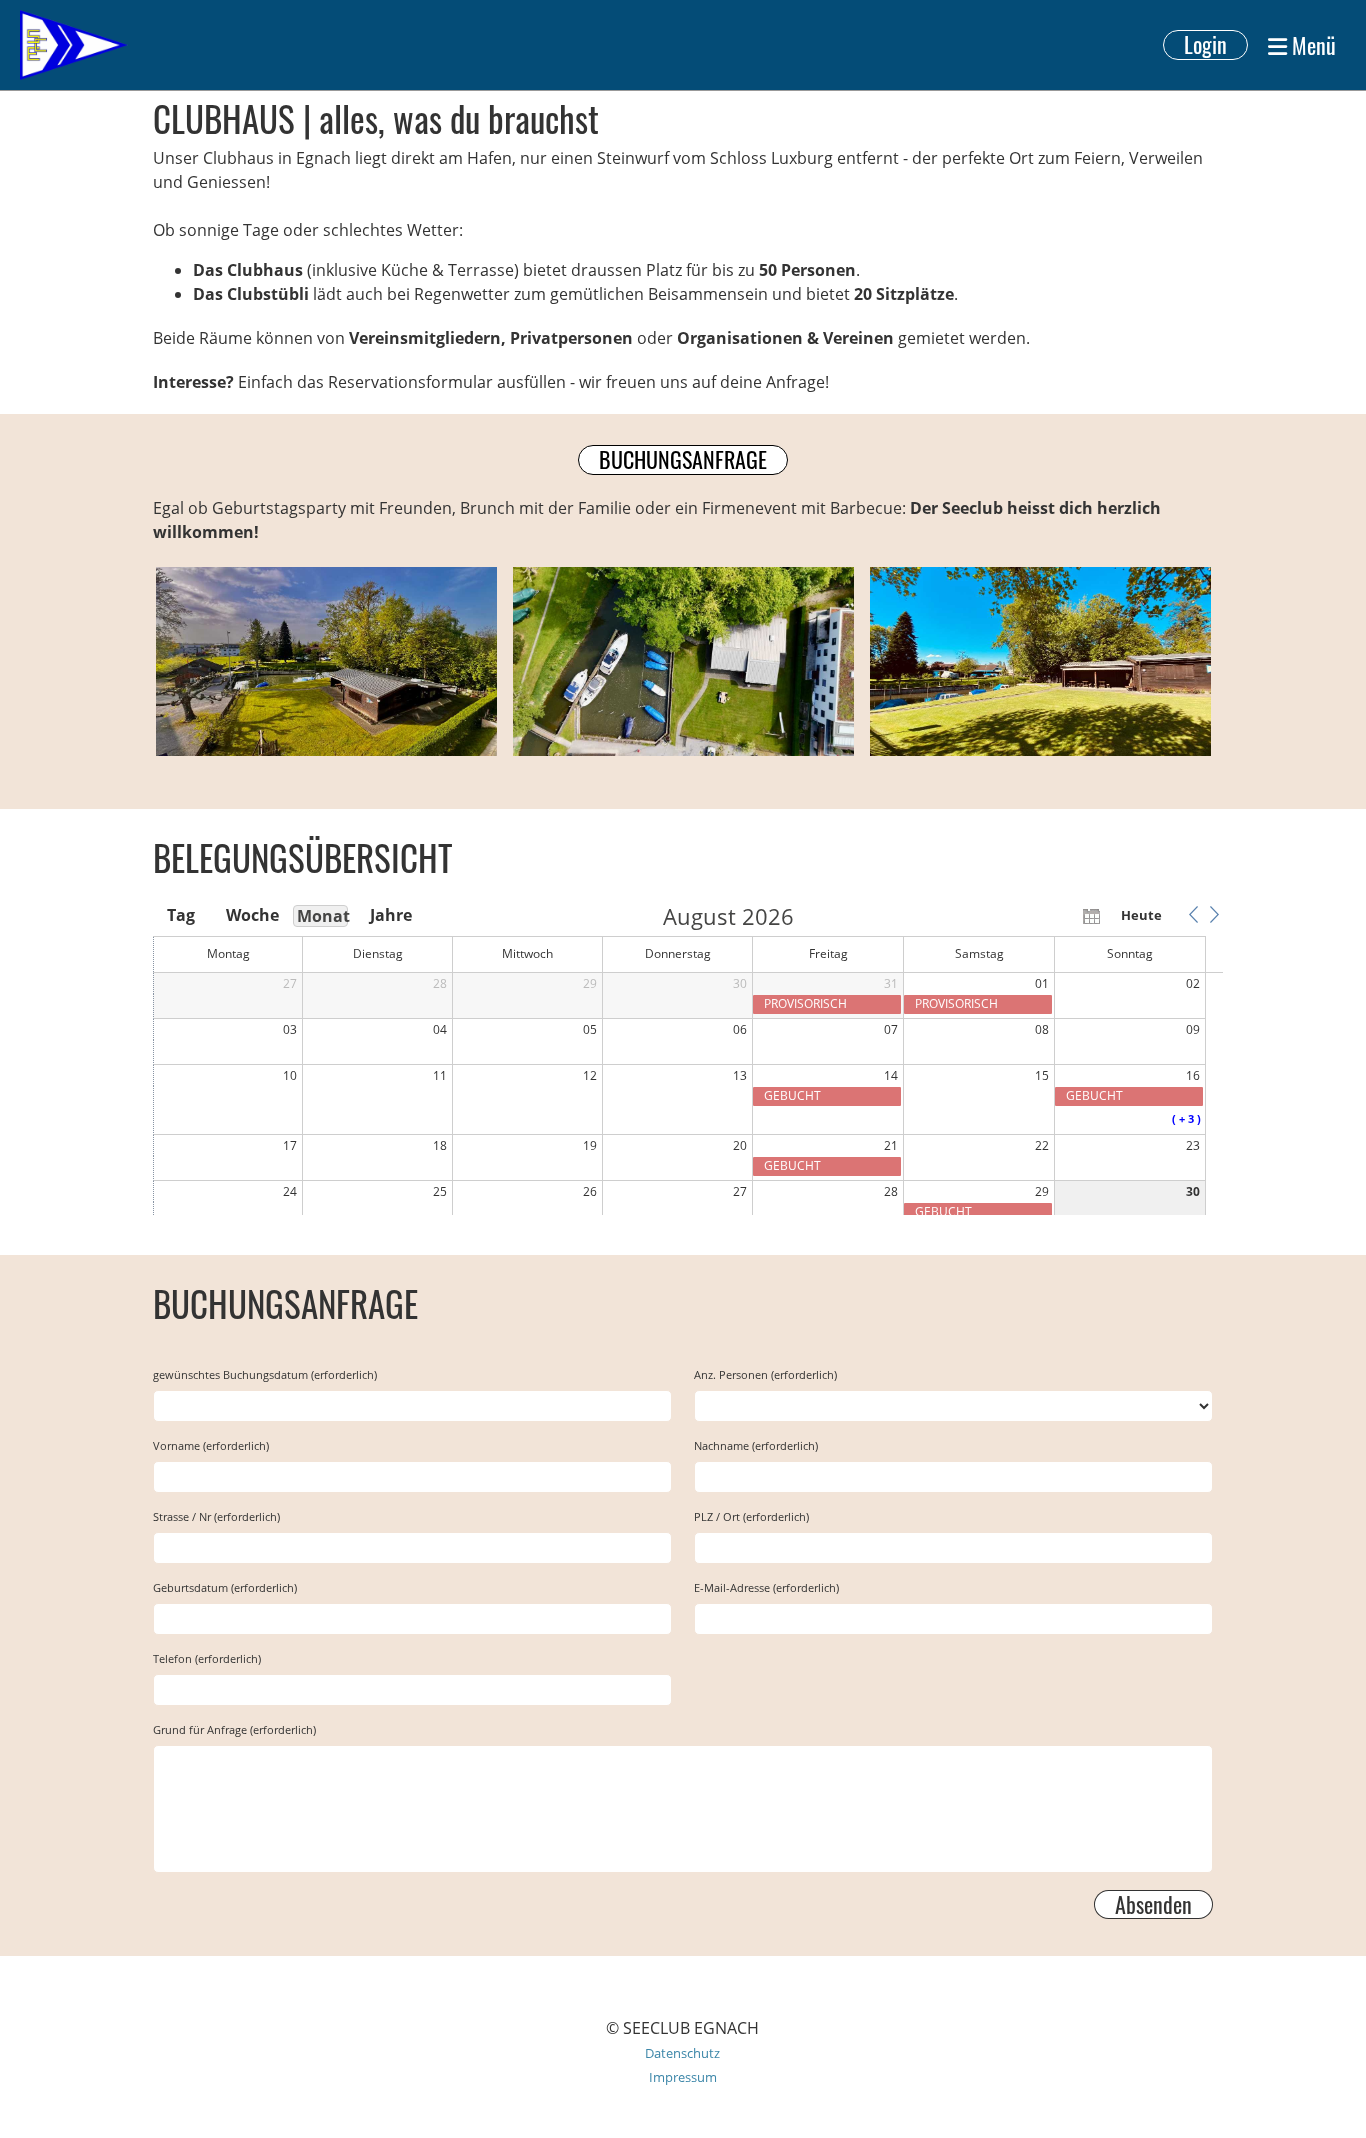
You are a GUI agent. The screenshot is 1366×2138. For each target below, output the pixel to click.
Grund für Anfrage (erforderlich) (234, 1729)
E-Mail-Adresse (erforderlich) (766, 1587)
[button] (1193, 915)
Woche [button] (251, 915)
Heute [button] (1141, 915)
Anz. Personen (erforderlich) (765, 1374)
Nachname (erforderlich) (756, 1445)
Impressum (683, 2077)
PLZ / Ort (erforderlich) (751, 1516)
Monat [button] (322, 916)
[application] (688, 1060)
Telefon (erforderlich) (207, 1658)
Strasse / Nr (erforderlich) (216, 1516)
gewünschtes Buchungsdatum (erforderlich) (265, 1374)
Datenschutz (682, 2053)
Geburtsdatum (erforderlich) (225, 1587)
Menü (1311, 45)
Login (1205, 45)
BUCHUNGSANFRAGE (683, 460)
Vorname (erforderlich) (211, 1445)
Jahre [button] (391, 915)
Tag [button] (181, 915)
